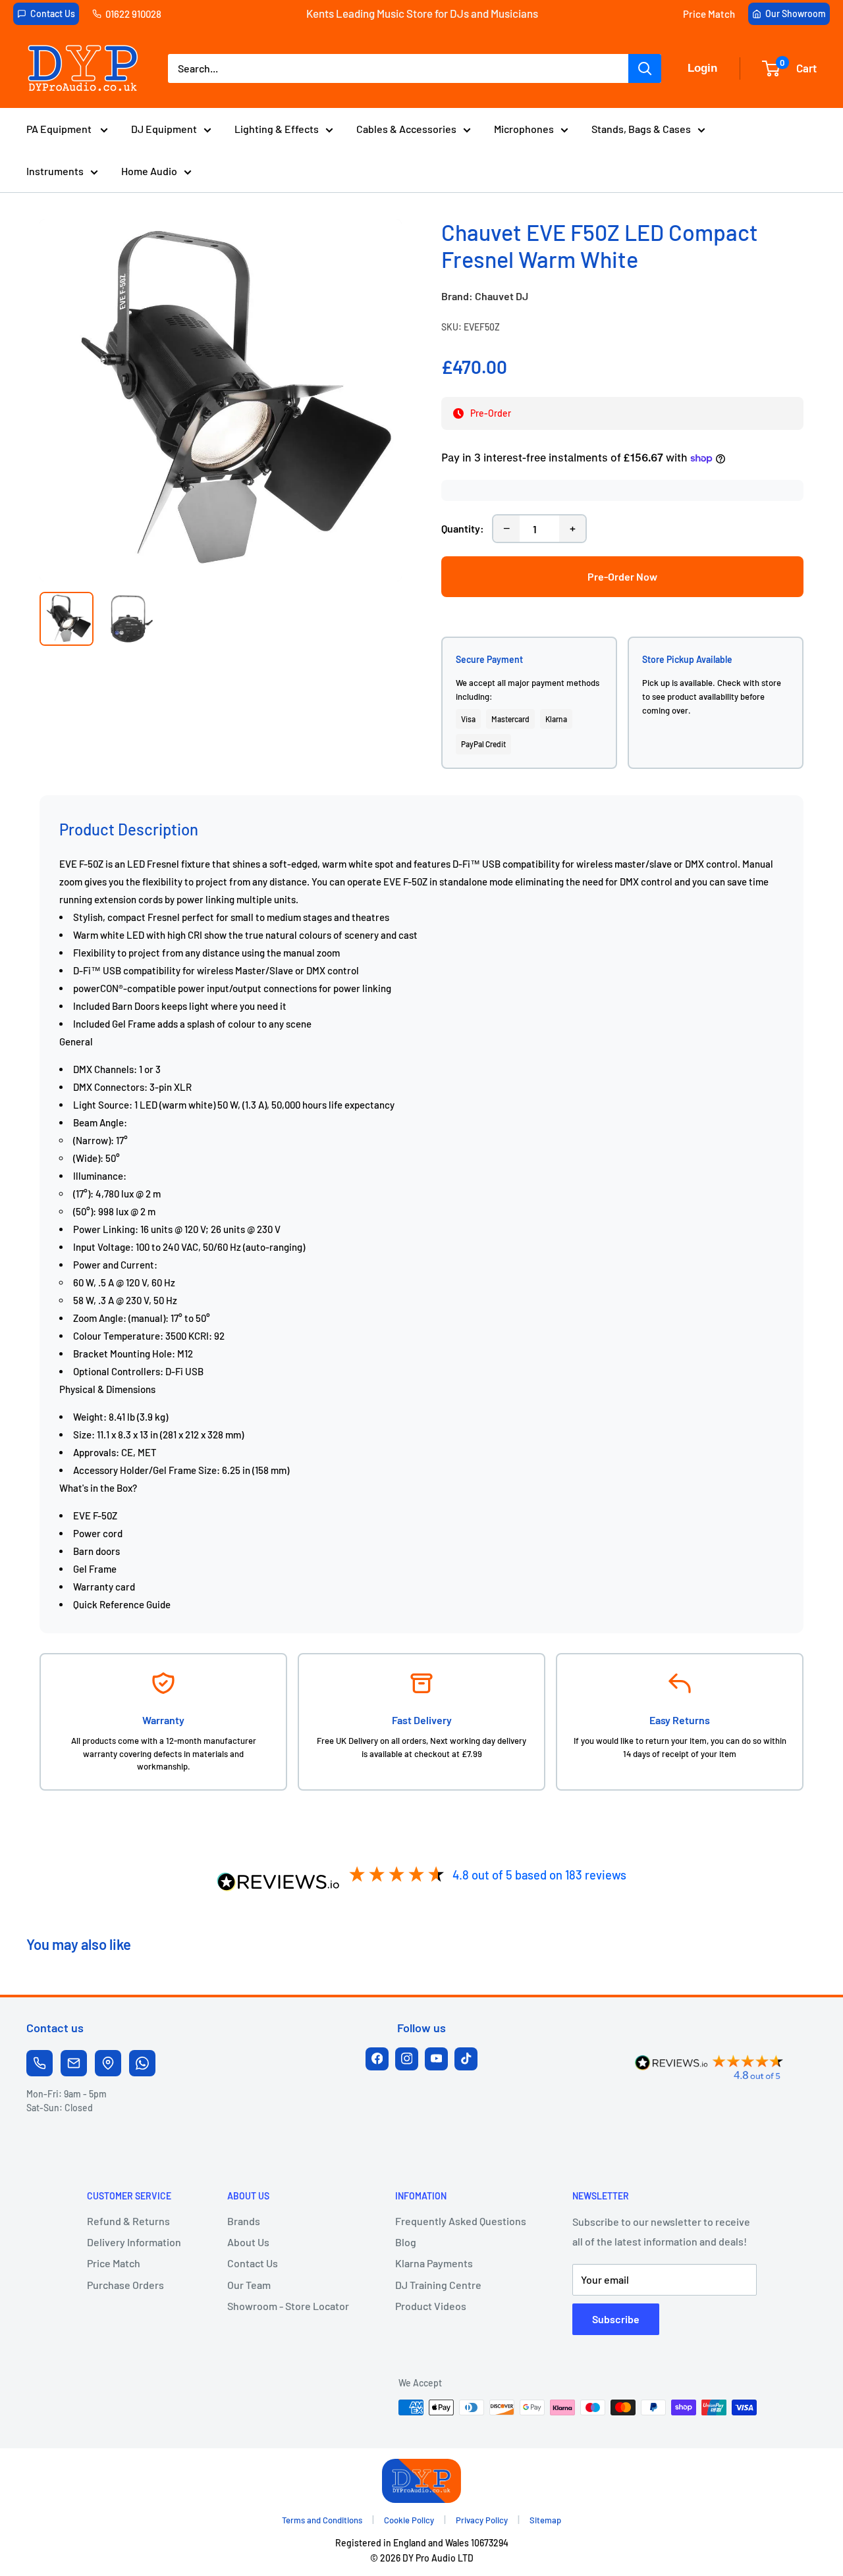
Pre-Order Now (622, 576)
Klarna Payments (434, 2263)
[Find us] (108, 2063)
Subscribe (616, 2319)
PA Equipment (60, 129)
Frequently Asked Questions (461, 2221)
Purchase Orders (125, 2285)
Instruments (55, 171)
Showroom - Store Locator (288, 2306)
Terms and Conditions (322, 2520)
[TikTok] (466, 2059)
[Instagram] (407, 2059)
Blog (406, 2242)
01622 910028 (133, 14)
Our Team (249, 2285)
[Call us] (40, 2063)
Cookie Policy (409, 2520)
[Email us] (74, 2063)
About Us (248, 2242)
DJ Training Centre (438, 2285)
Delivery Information (134, 2242)
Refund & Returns (128, 2221)
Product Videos (431, 2306)
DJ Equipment (164, 129)
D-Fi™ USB (477, 864)
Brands (244, 2221)
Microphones (524, 129)
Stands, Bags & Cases (641, 129)
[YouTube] (436, 2059)
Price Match (709, 14)
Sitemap (545, 2520)
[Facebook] (377, 2059)
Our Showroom (796, 13)
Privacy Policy (482, 2520)
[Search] (645, 68)
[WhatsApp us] (142, 2063)
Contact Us (53, 13)
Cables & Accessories (406, 129)
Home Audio (149, 171)
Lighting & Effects (277, 129)
